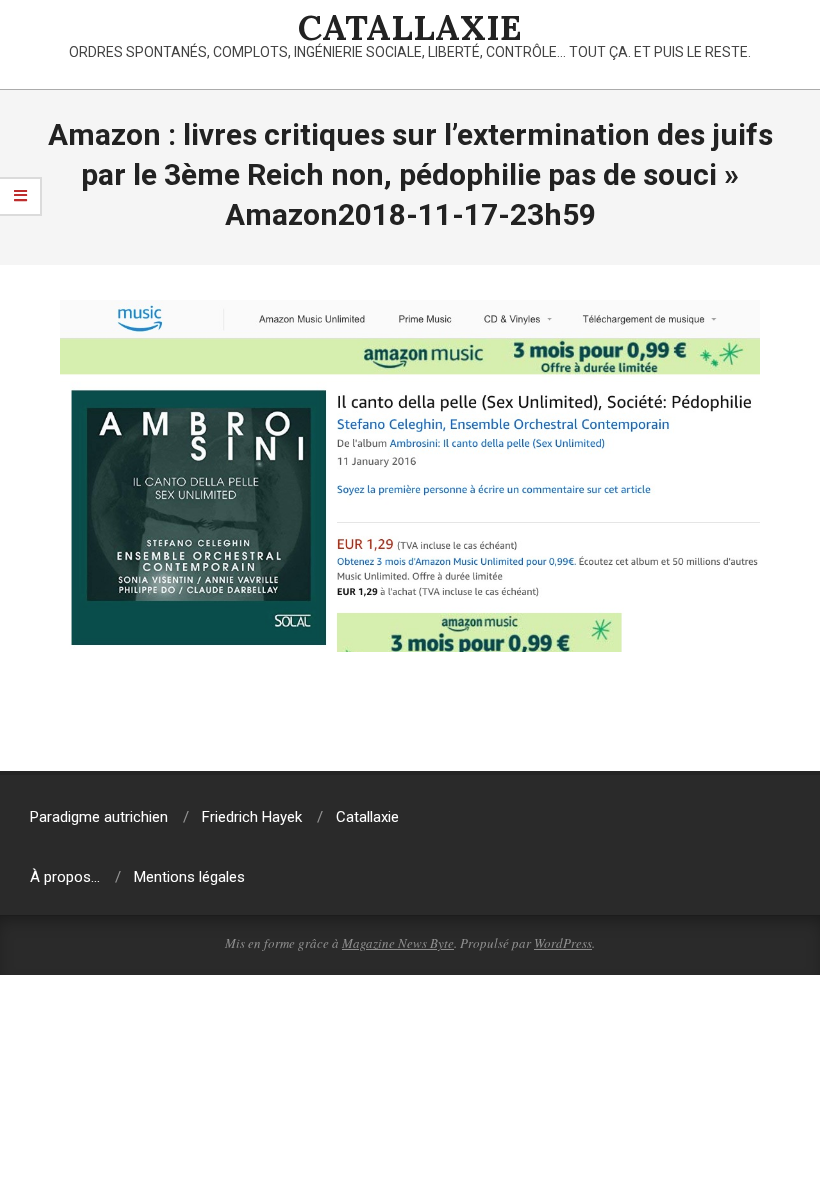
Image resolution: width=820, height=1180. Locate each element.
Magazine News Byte (398, 943)
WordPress (563, 943)
